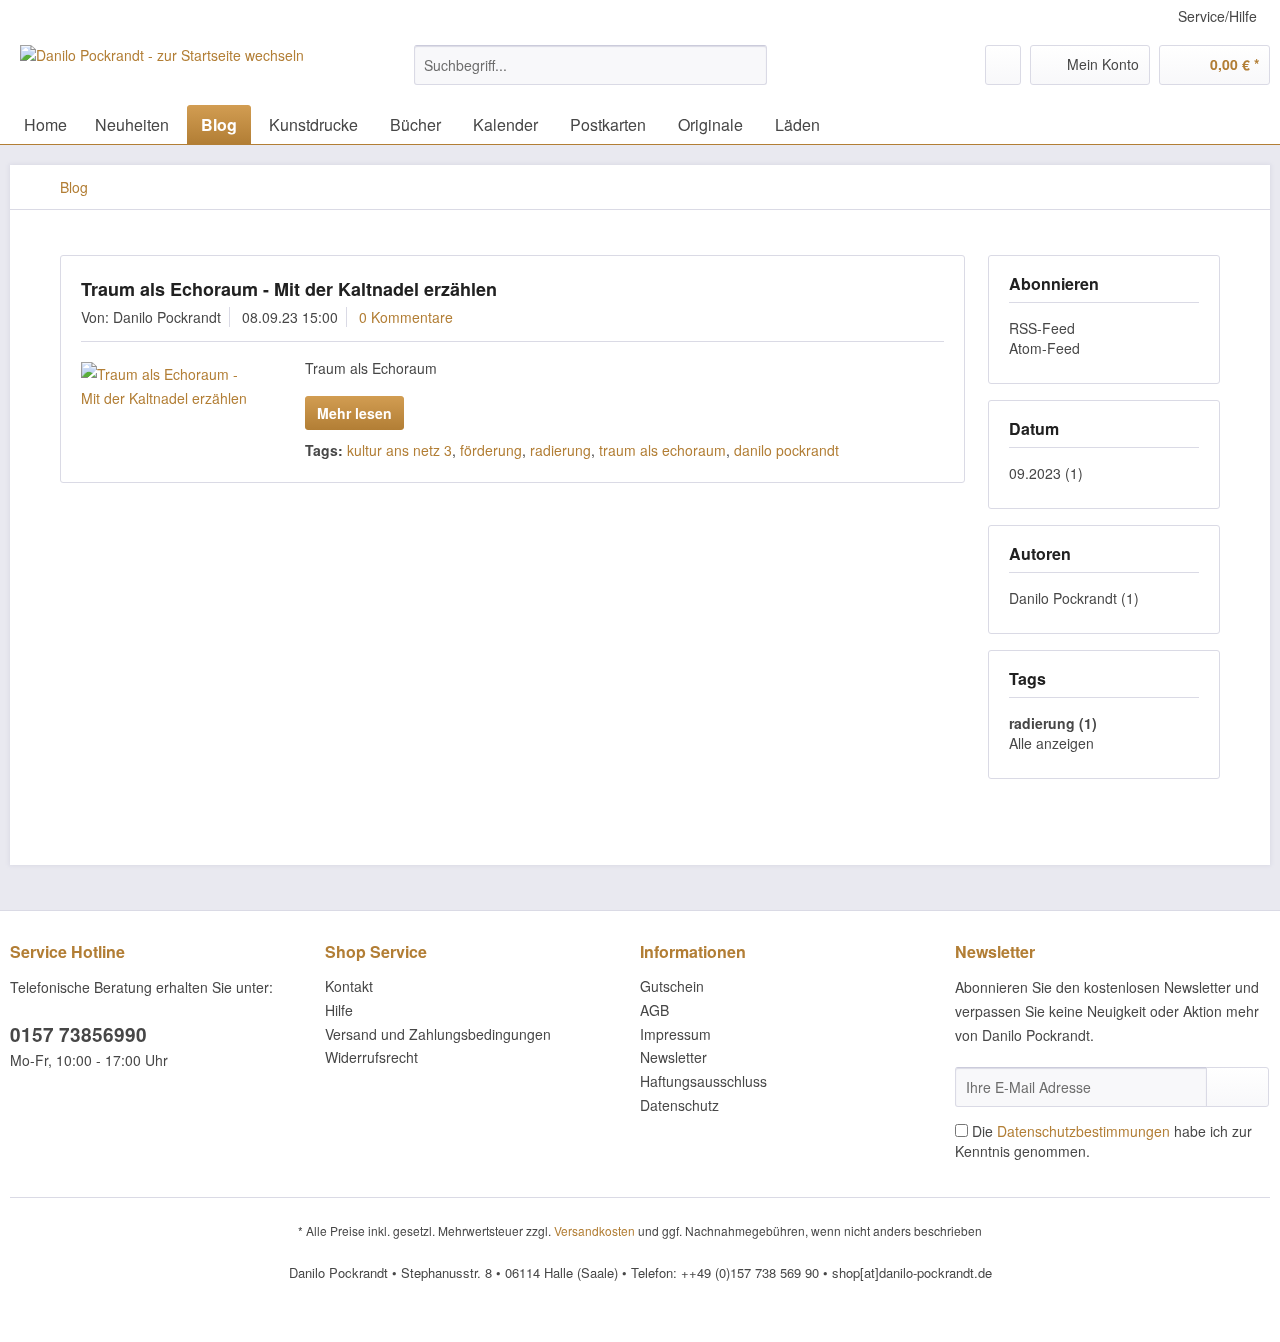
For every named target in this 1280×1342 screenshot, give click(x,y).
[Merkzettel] (1003, 65)
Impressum (675, 1034)
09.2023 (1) (1046, 473)
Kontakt (349, 986)
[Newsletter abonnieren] (1237, 1087)
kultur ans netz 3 (399, 450)
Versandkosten (594, 1230)
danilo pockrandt (786, 450)
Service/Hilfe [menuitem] (1217, 16)
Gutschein (672, 986)
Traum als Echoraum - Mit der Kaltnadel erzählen (289, 289)
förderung (491, 450)
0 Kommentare (406, 317)
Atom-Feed (1044, 348)
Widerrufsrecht (371, 1057)
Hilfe (339, 1010)
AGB (654, 1010)
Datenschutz (679, 1105)
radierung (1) (1053, 723)
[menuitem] (590, 75)
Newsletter (673, 1057)
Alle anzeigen (1051, 743)
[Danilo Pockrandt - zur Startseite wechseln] (162, 70)
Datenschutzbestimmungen (1083, 1131)
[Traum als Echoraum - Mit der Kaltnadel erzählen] (167, 386)
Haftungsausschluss (703, 1081)
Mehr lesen (354, 413)
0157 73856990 (78, 1034)
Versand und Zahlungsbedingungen (438, 1034)
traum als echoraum (662, 450)
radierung (560, 450)
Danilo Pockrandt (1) (1074, 598)
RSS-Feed (1042, 328)
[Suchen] (748, 65)
